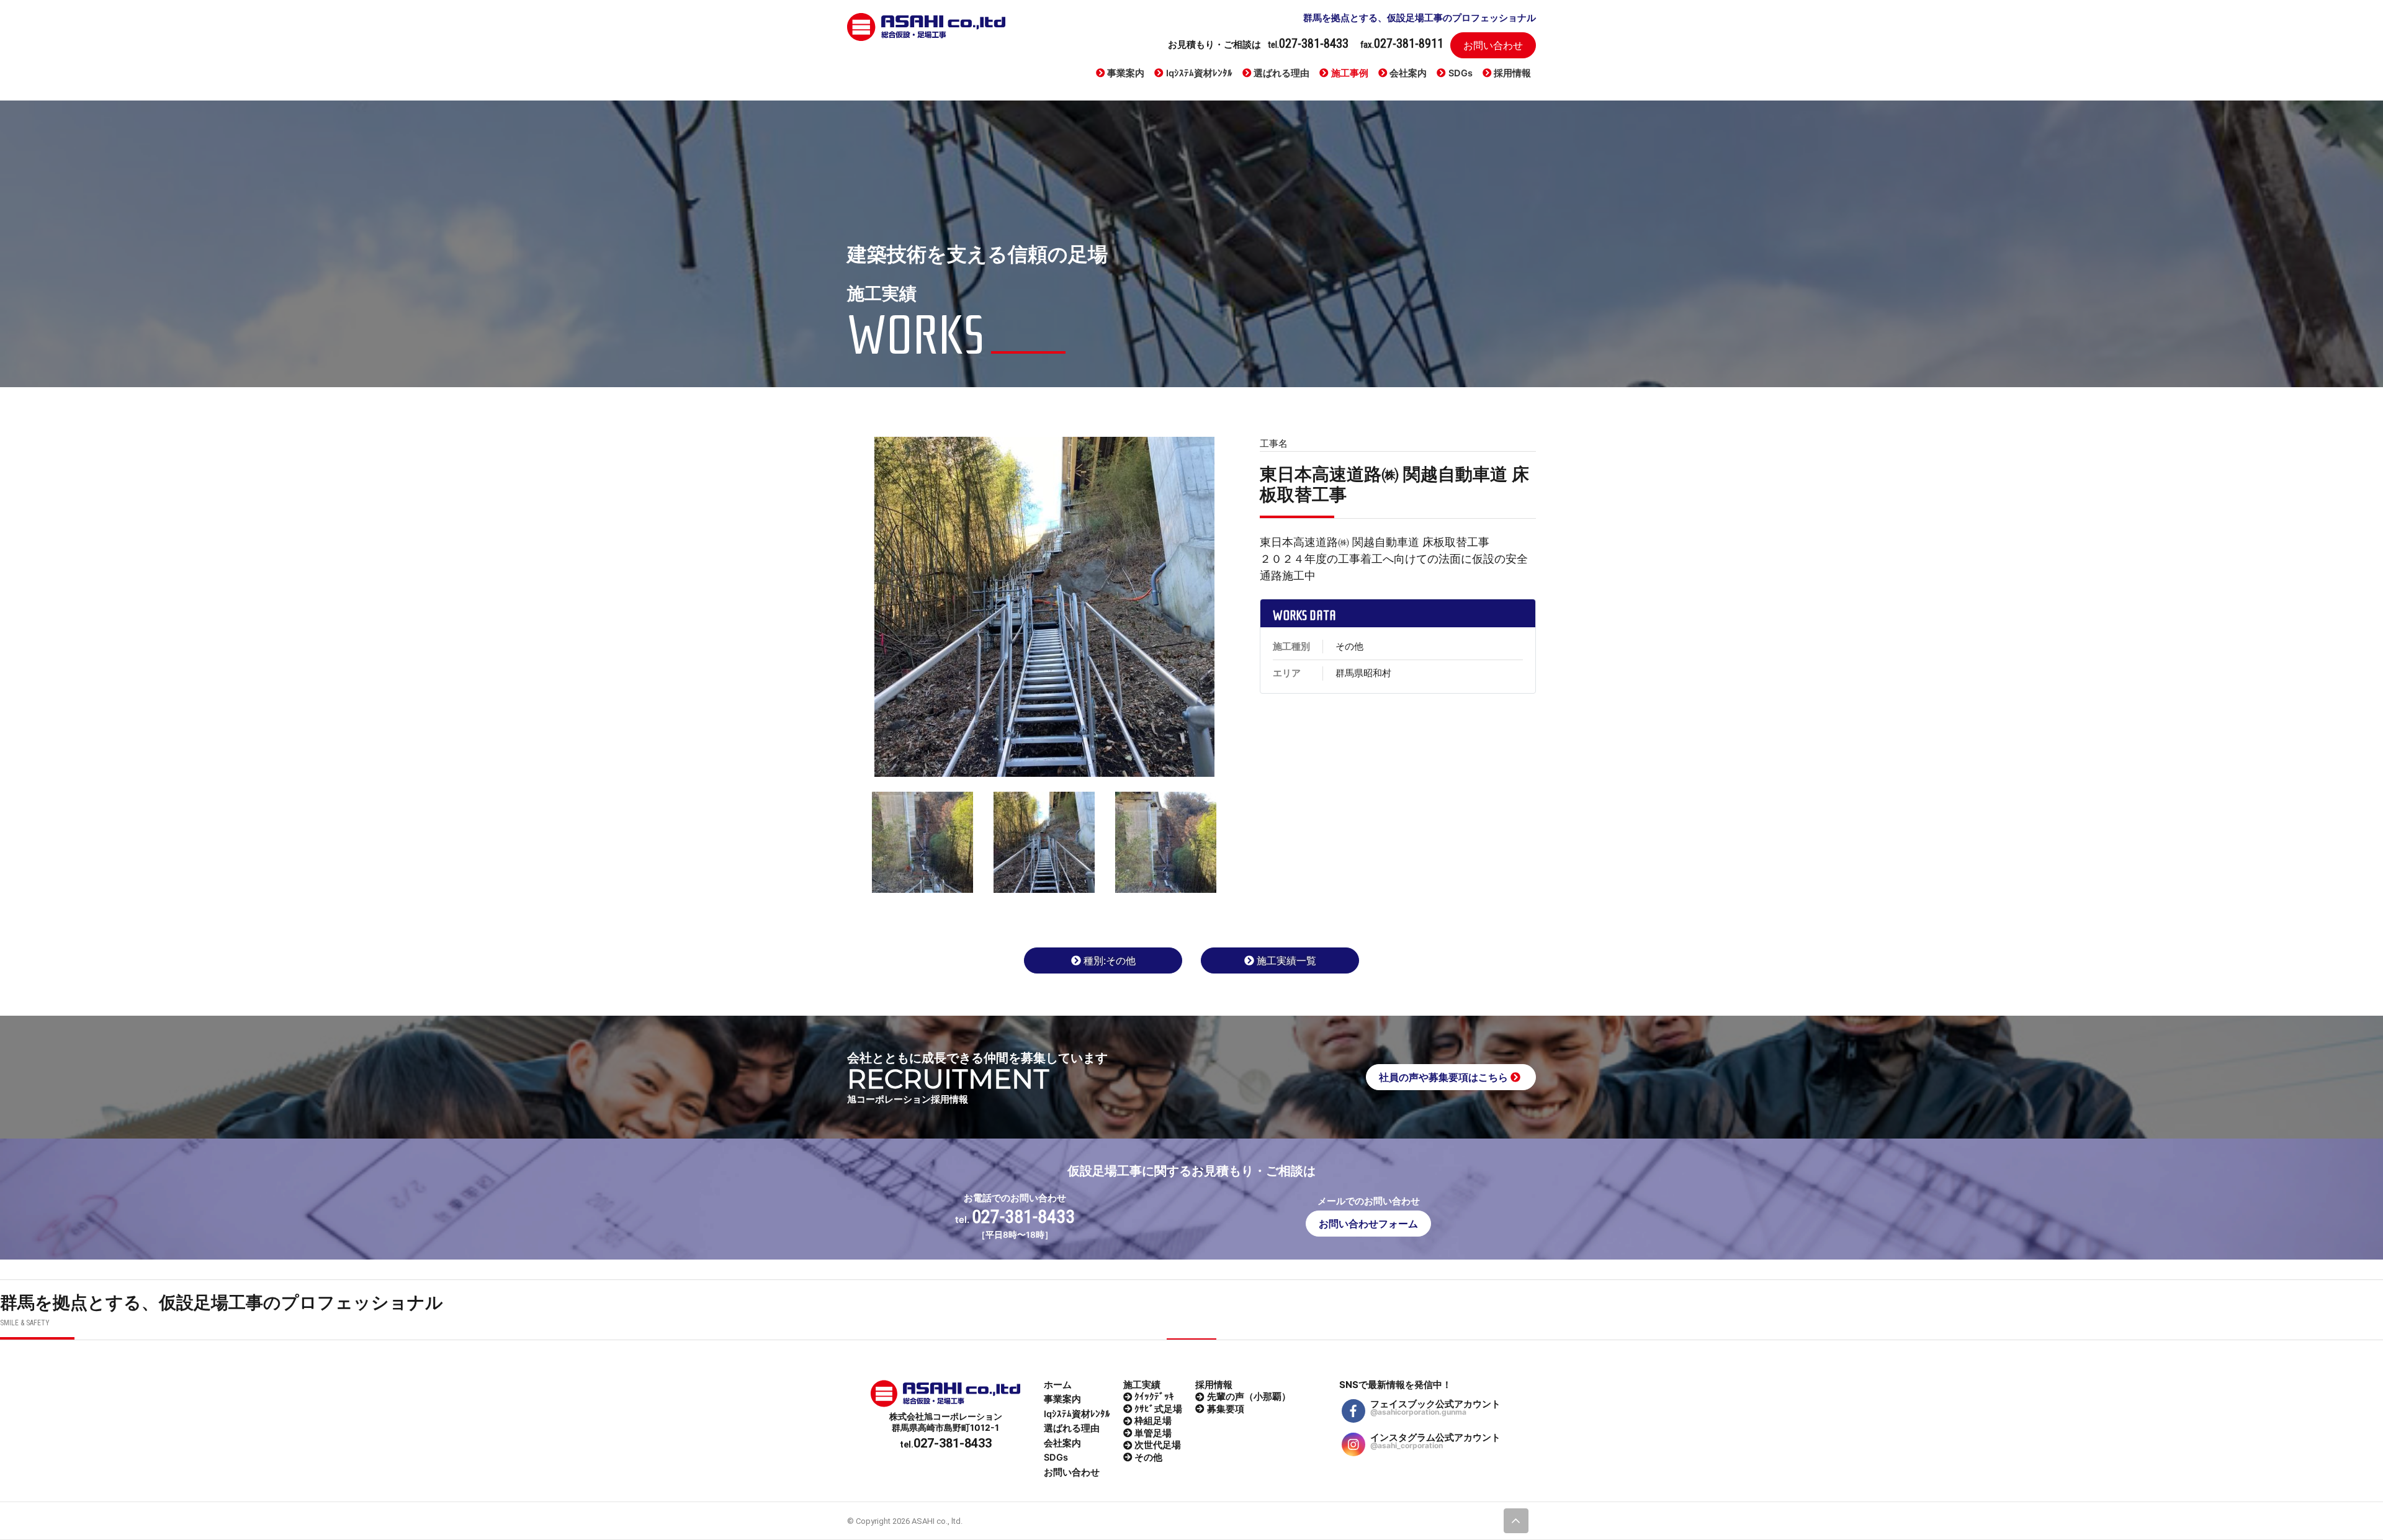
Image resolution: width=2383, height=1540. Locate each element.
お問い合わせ (1493, 45)
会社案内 (1408, 73)
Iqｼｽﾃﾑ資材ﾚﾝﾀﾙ (1199, 73)
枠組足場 (1153, 1421)
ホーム (1058, 1385)
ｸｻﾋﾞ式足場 (1158, 1409)
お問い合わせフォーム (1368, 1224)
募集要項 (1226, 1409)
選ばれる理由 (1281, 73)
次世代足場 (1158, 1445)
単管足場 (1153, 1433)
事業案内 (1126, 73)
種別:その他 (1110, 960)
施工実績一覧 (1286, 960)
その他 (1148, 1457)
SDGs (1461, 73)
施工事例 (1350, 73)
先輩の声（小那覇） (1249, 1397)
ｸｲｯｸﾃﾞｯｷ (1154, 1397)
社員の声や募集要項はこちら (1445, 1077)
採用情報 (1512, 73)
